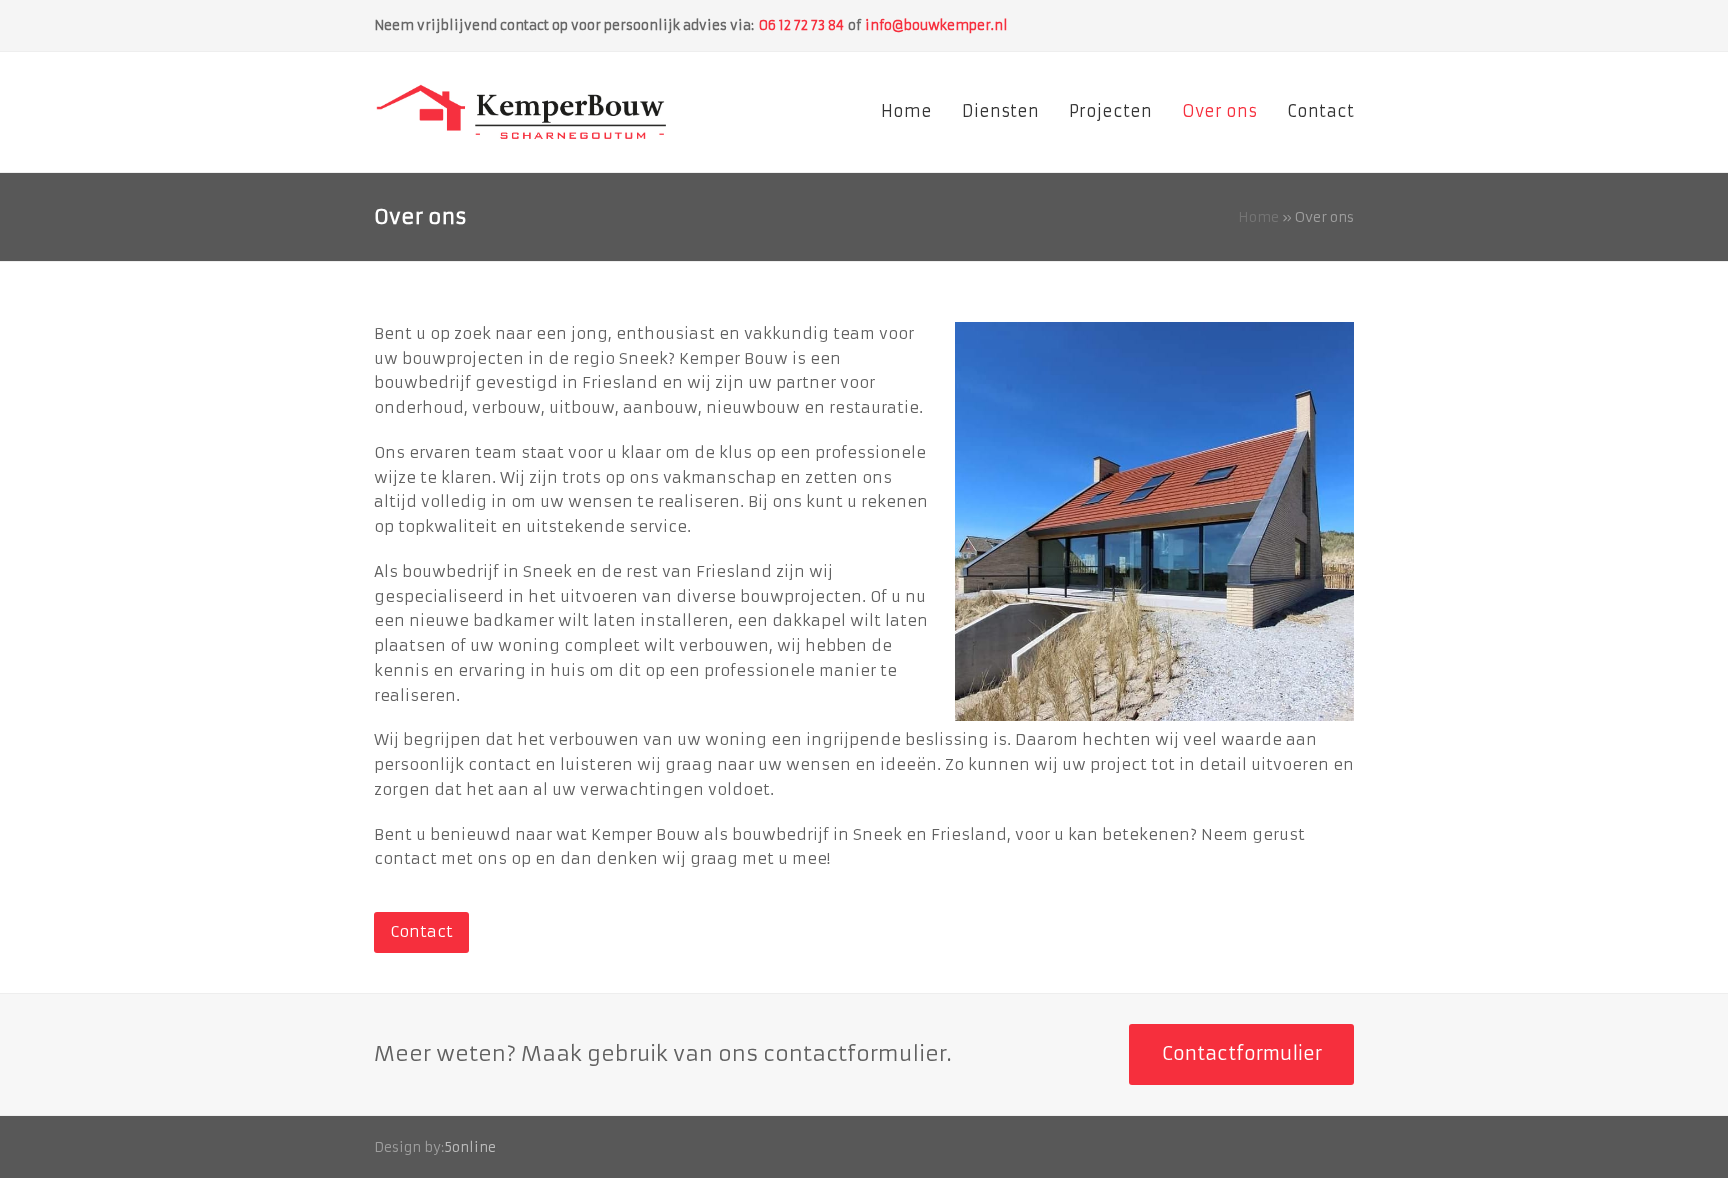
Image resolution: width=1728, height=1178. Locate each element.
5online (470, 1147)
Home (1258, 217)
